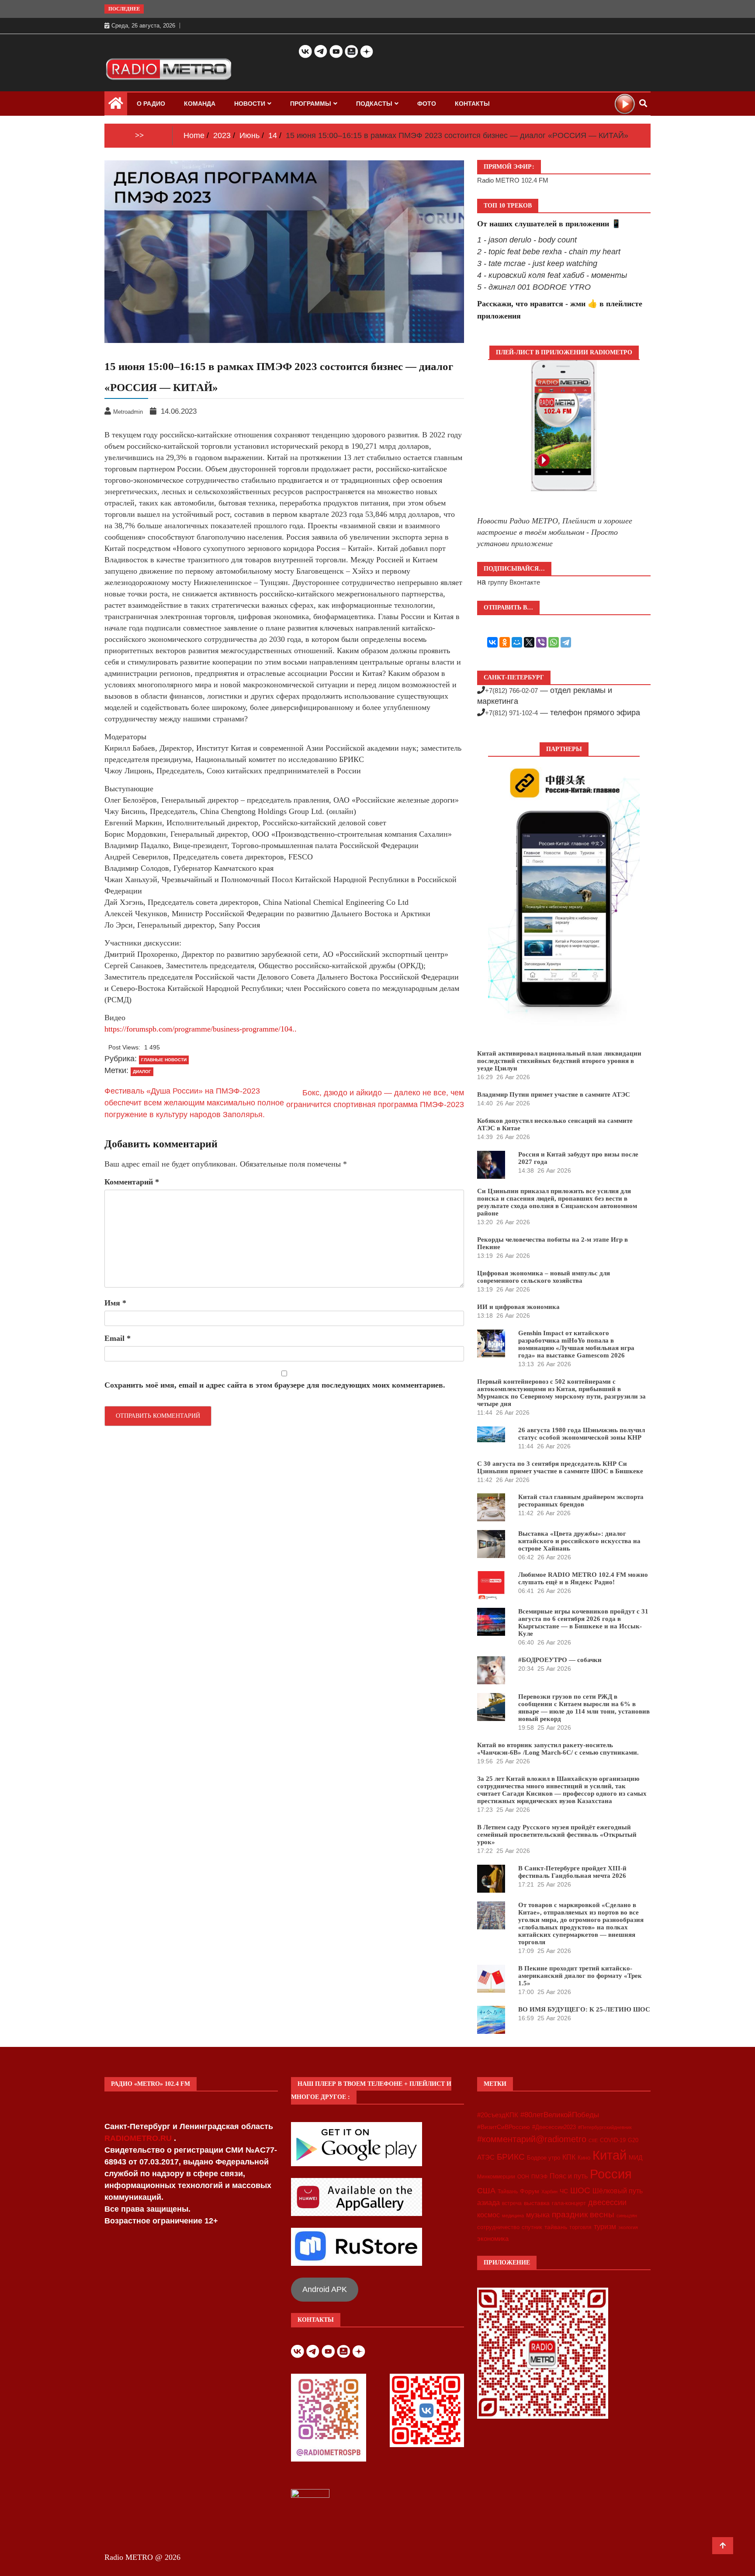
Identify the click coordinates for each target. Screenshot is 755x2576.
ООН (523, 2177)
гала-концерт (569, 2203)
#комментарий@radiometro (532, 2139)
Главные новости (164, 1060)
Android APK (325, 2289)
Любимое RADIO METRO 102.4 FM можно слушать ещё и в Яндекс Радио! (583, 1578)
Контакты (472, 104)
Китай (610, 2155)
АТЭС (486, 2157)
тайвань (556, 2227)
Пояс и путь (569, 2176)
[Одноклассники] (505, 642)
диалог (142, 1072)
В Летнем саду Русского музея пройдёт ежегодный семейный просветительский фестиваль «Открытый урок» (557, 1835)
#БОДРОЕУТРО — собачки (560, 1660)
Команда (200, 104)
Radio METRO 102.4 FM (513, 180)
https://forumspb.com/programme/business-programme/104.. (201, 1029)
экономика (493, 2238)
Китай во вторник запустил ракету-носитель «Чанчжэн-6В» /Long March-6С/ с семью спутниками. (558, 1749)
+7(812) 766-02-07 (511, 691)
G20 (633, 2140)
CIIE (593, 2140)
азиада (488, 2202)
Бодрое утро (544, 2158)
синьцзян (627, 2216)
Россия (611, 2174)
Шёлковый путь (618, 2191)
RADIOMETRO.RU (139, 2138)
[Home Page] (116, 105)
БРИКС (511, 2157)
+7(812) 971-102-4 (511, 713)
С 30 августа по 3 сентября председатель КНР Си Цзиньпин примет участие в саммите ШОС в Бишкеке (560, 1467)
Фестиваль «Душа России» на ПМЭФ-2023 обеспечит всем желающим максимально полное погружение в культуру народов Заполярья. (194, 1103)
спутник (532, 2227)
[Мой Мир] (517, 642)
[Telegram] (566, 642)
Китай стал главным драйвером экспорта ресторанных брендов (581, 1501)
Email (118, 1338)
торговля (580, 2227)
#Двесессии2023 (554, 2127)
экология (628, 2227)
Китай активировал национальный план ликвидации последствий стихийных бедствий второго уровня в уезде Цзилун (559, 1061)
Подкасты (374, 104)
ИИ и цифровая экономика (518, 1307)
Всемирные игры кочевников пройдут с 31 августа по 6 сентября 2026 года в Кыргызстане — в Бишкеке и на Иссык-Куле (583, 1622)
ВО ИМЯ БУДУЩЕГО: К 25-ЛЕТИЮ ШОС (584, 2009)
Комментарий (132, 1182)
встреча (512, 2203)
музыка (538, 2215)
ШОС (580, 2190)
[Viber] (541, 642)
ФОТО (427, 104)
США (486, 2191)
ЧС (564, 2191)
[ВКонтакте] (492, 642)
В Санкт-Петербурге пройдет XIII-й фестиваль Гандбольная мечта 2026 (572, 1872)
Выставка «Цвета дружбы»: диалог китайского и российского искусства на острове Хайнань (579, 1541)
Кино (584, 2158)
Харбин (549, 2192)
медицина (513, 2216)
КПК (569, 2157)
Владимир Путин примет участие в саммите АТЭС (554, 1094)
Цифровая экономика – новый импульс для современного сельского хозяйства (544, 1277)
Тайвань (508, 2192)
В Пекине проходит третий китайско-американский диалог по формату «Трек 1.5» (580, 1976)
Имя (115, 1303)
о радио (151, 104)
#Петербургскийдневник (605, 2127)
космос (488, 2215)
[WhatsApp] (554, 642)
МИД (636, 2157)
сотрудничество (498, 2227)
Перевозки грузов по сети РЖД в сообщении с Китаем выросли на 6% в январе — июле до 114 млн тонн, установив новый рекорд (584, 1708)
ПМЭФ (539, 2177)
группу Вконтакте (514, 582)
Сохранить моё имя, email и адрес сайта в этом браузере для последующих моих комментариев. (275, 1385)
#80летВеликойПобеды (560, 2115)
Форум (530, 2191)
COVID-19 (613, 2140)
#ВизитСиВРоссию (504, 2127)
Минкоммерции (496, 2177)
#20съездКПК (498, 2115)
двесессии (607, 2202)
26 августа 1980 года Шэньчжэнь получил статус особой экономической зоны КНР (582, 1434)
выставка (537, 2203)
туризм (605, 2226)
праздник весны (583, 2214)
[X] (529, 642)
